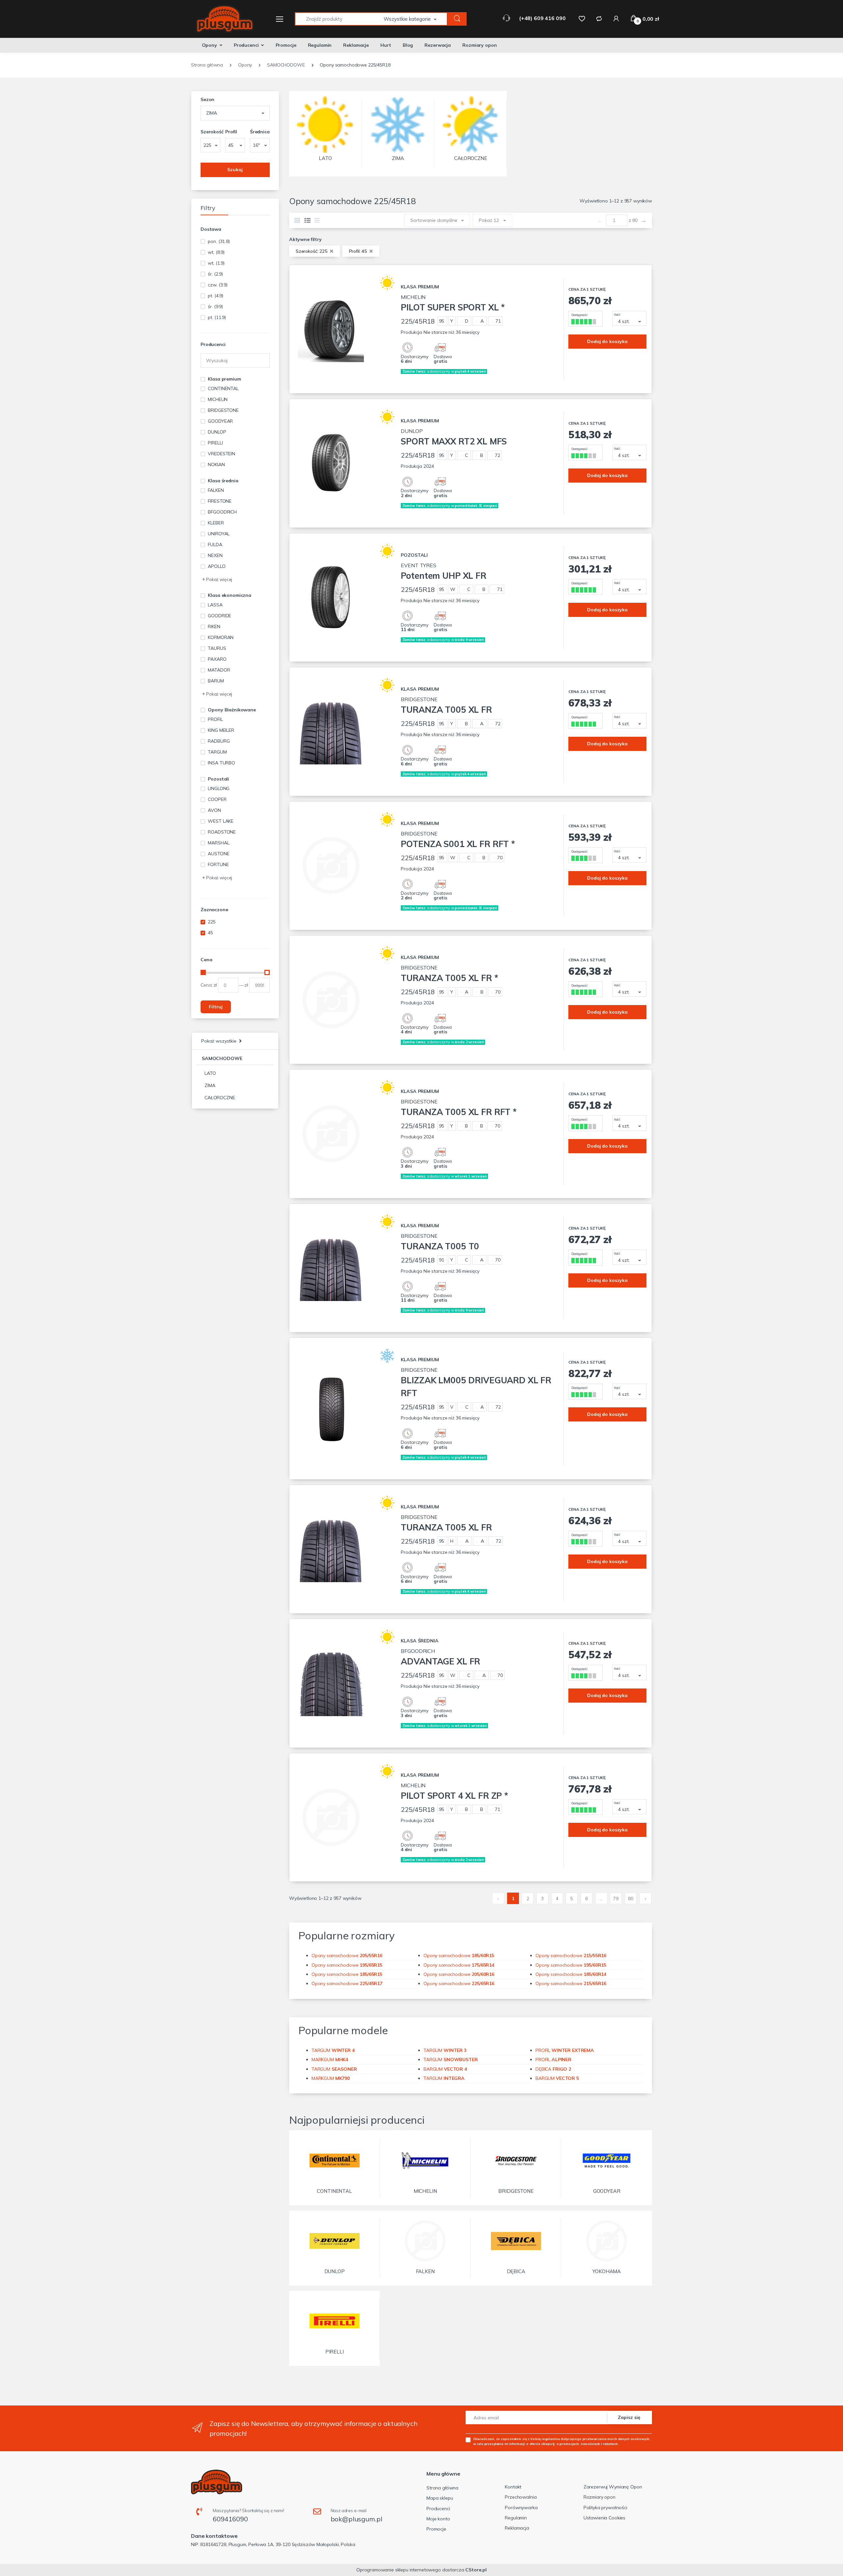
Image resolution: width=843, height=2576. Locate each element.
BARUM (216, 681)
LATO (210, 1073)
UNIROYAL (219, 534)
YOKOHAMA (607, 2271)
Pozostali (218, 779)
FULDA (215, 544)
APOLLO (217, 566)
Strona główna (442, 2488)
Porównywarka (521, 2508)
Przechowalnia (521, 2497)
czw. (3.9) (218, 285)
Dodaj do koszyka (607, 341)
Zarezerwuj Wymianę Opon (613, 2487)
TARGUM (217, 752)
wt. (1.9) (216, 263)
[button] (416, 19)
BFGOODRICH (222, 512)
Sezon (207, 99)
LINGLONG (219, 788)
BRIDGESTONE (223, 410)
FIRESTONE (220, 501)
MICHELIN (218, 399)
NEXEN (215, 555)
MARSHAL (218, 843)
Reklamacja (517, 2528)
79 (616, 1899)
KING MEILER (221, 730)
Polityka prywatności (605, 2508)
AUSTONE (218, 854)
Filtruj (216, 1007)
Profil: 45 (359, 251)
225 (212, 922)
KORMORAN (221, 637)
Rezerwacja (438, 45)
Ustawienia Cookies (604, 2518)
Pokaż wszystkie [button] (219, 1041)
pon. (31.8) (219, 241)
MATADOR (219, 670)
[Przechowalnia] (582, 18)
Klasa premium (224, 379)
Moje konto (438, 2519)
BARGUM (445, 2069)
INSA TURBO (221, 763)
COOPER (217, 799)
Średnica (260, 132)
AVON (214, 810)
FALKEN (216, 490)
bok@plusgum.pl (356, 2519)
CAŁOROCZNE (220, 1098)
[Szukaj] (457, 19)
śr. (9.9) (215, 306)
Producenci (246, 45)
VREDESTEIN (221, 454)
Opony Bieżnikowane (232, 710)
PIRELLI (215, 443)
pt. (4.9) (216, 296)
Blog (408, 45)
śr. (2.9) (215, 274)
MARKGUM (330, 2059)
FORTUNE (218, 864)
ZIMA (210, 1085)
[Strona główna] (221, 19)
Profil (231, 132)
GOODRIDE (219, 616)
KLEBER (216, 523)
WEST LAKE (221, 821)
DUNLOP (217, 432)
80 (631, 1899)
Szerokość (210, 132)
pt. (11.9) (217, 317)
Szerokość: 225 (312, 251)
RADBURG (219, 741)
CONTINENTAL (223, 388)
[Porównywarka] (599, 18)
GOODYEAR (220, 421)
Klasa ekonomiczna (230, 595)
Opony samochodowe (347, 1955)
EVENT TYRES (443, 571)
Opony (209, 45)
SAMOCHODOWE (222, 1058)
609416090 (230, 2519)
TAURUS (217, 648)
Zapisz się (629, 2417)
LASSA (215, 605)
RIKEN (214, 626)
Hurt (386, 45)
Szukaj (235, 170)
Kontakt (513, 2487)
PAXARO (217, 659)
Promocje (286, 45)
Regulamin (320, 45)
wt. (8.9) (216, 252)
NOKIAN (216, 465)
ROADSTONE (222, 832)
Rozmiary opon (479, 45)
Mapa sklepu (440, 2498)
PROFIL (215, 719)
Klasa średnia (223, 481)
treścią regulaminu (545, 2439)
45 (210, 933)
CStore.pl (476, 2570)
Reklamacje (356, 45)
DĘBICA (553, 2069)
